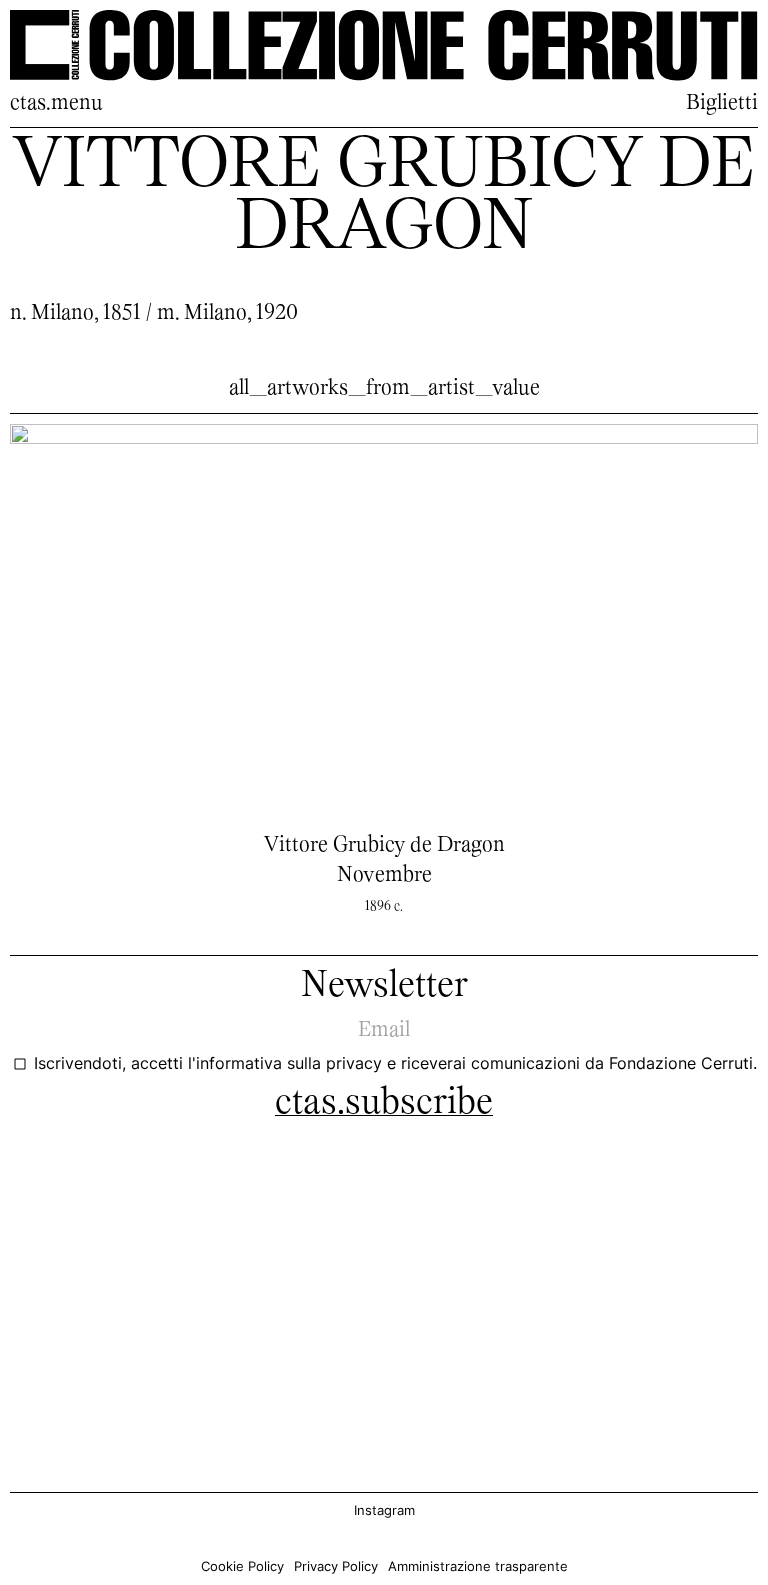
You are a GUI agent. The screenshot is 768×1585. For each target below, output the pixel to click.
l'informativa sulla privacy (287, 1063)
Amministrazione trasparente (478, 1566)
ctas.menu (56, 104)
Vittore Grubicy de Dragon (384, 846)
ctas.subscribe (384, 1104)
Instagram (384, 1510)
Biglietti (722, 104)
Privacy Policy (336, 1566)
